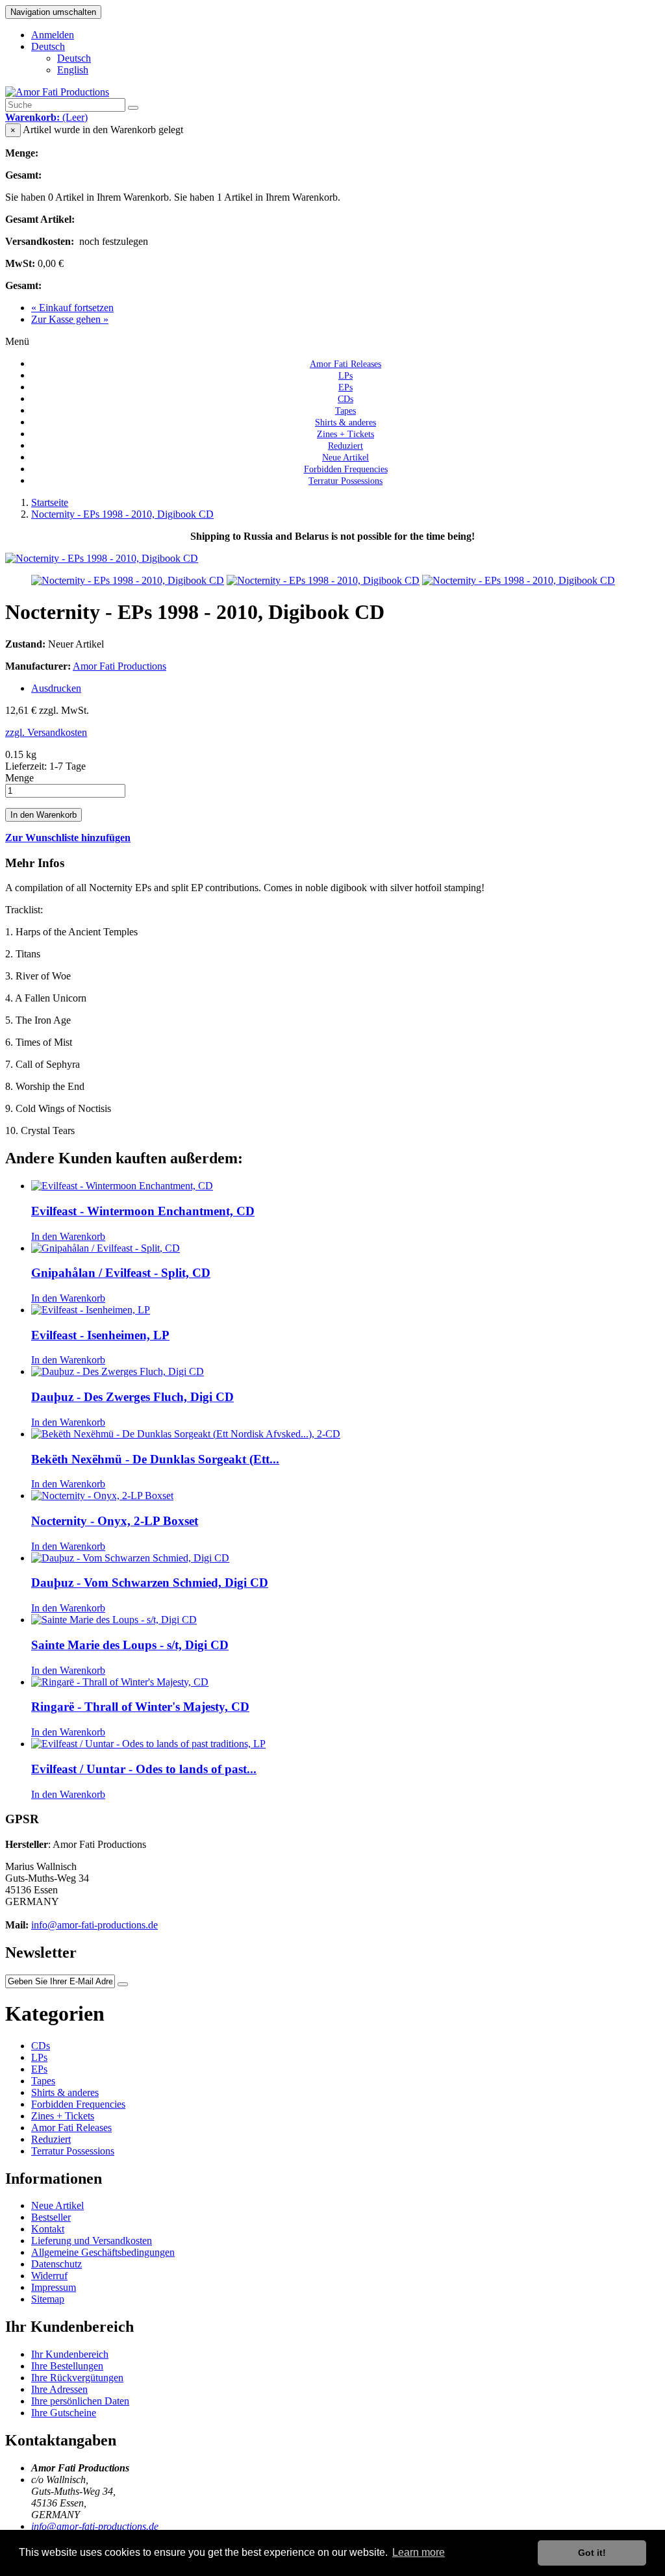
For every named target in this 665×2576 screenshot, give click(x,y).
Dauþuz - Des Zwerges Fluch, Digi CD (132, 1397)
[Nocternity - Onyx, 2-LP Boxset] (102, 1496)
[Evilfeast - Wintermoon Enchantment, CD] (122, 1186)
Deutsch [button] (48, 46)
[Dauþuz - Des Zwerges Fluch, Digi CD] (118, 1371)
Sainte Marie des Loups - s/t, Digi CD (130, 1645)
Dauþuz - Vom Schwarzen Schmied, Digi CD (150, 1583)
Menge (19, 778)
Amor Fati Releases (71, 2128)
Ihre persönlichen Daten (80, 2401)
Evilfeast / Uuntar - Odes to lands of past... (144, 1769)
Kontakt (48, 2229)
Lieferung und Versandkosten (92, 2241)
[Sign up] (123, 1984)
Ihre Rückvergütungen (77, 2378)
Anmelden (53, 35)
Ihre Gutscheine (64, 2413)
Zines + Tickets (63, 2116)
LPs (39, 2057)
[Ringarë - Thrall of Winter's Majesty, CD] (120, 1682)
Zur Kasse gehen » (70, 319)
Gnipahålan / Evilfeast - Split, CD (121, 1273)
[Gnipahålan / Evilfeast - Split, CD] (106, 1248)
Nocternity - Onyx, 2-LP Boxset (115, 1521)
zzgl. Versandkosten (46, 732)
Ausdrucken (56, 688)
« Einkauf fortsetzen (72, 308)
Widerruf (49, 2276)
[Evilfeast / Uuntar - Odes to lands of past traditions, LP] (148, 1744)
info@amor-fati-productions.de (94, 1925)
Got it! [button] (592, 2553)
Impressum (54, 2287)
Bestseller (51, 2217)
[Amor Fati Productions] (57, 92)
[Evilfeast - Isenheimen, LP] (91, 1310)
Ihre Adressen (59, 2389)
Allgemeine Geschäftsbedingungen (103, 2252)
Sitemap (48, 2299)
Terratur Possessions (345, 481)
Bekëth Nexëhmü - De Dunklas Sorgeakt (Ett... (155, 1459)
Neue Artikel (57, 2205)
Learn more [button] (419, 2552)
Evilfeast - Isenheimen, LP (100, 1335)
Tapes (43, 2081)
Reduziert (51, 2139)
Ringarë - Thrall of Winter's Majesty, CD (140, 1707)
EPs (39, 2069)
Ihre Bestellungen (67, 2366)
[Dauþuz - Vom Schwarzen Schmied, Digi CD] (130, 1558)
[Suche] (133, 108)
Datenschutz (56, 2264)
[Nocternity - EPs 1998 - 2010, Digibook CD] (128, 580)
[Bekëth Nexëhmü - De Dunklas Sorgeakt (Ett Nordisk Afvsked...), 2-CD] (186, 1434)
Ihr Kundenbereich (70, 2354)
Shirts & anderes (65, 2092)
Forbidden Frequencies (78, 2104)
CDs (41, 2046)
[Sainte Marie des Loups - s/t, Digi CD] (114, 1620)
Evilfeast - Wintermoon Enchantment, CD (143, 1211)
